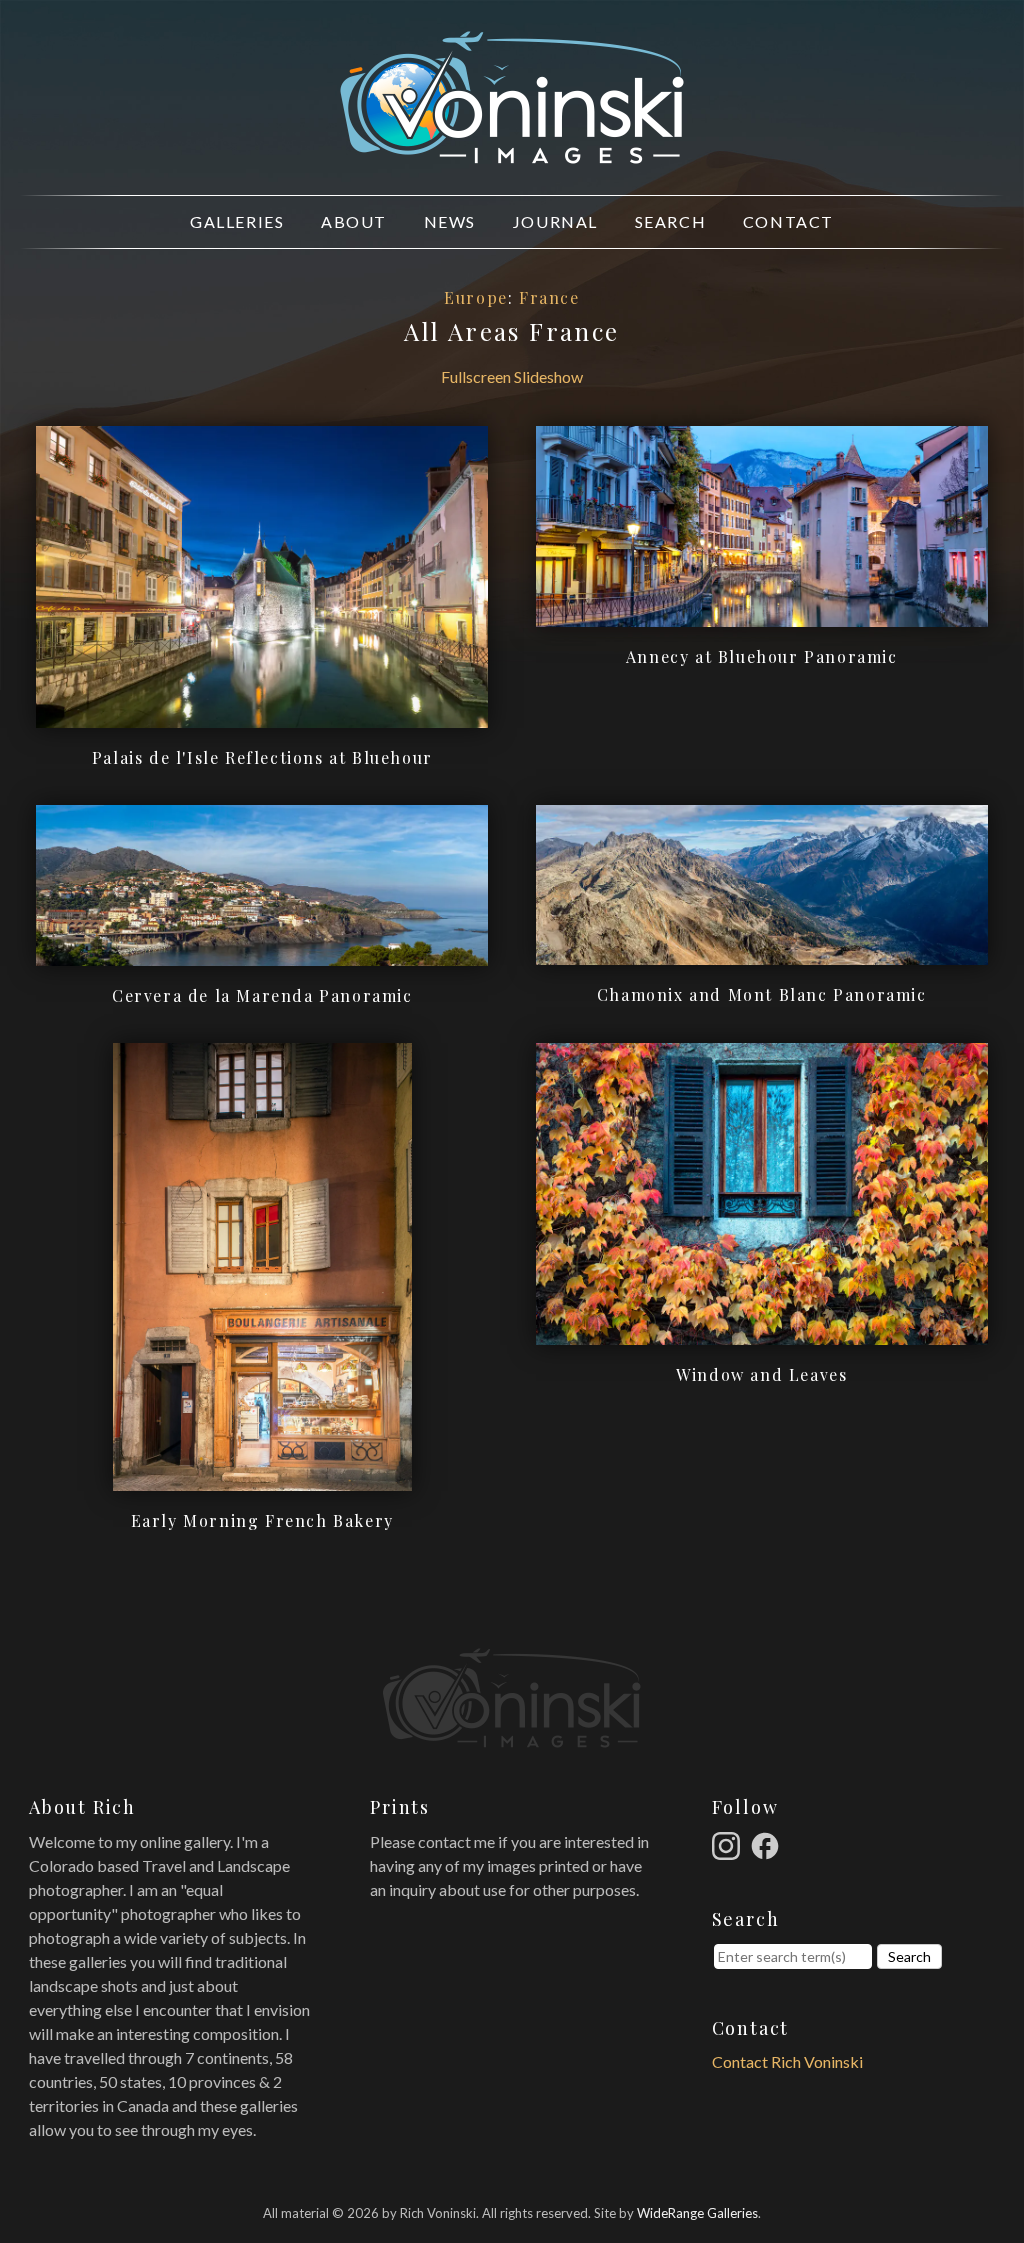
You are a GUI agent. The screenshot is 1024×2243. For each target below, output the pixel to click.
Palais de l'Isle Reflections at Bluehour (262, 757)
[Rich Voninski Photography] (512, 152)
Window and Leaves (761, 1374)
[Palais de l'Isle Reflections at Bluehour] (262, 715)
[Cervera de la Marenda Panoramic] (262, 953)
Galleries (237, 221)
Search (671, 221)
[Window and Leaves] (762, 1332)
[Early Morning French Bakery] (262, 1478)
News (450, 221)
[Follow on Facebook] (768, 1843)
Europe (476, 297)
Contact (788, 221)
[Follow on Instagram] (729, 1843)
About (354, 221)
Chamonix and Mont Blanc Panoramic (762, 994)
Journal (555, 221)
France (549, 297)
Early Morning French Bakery (262, 1520)
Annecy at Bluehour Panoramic (762, 656)
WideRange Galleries (697, 2213)
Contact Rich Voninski (787, 2061)
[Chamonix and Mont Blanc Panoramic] (762, 952)
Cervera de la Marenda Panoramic (262, 995)
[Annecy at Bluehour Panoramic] (762, 614)
